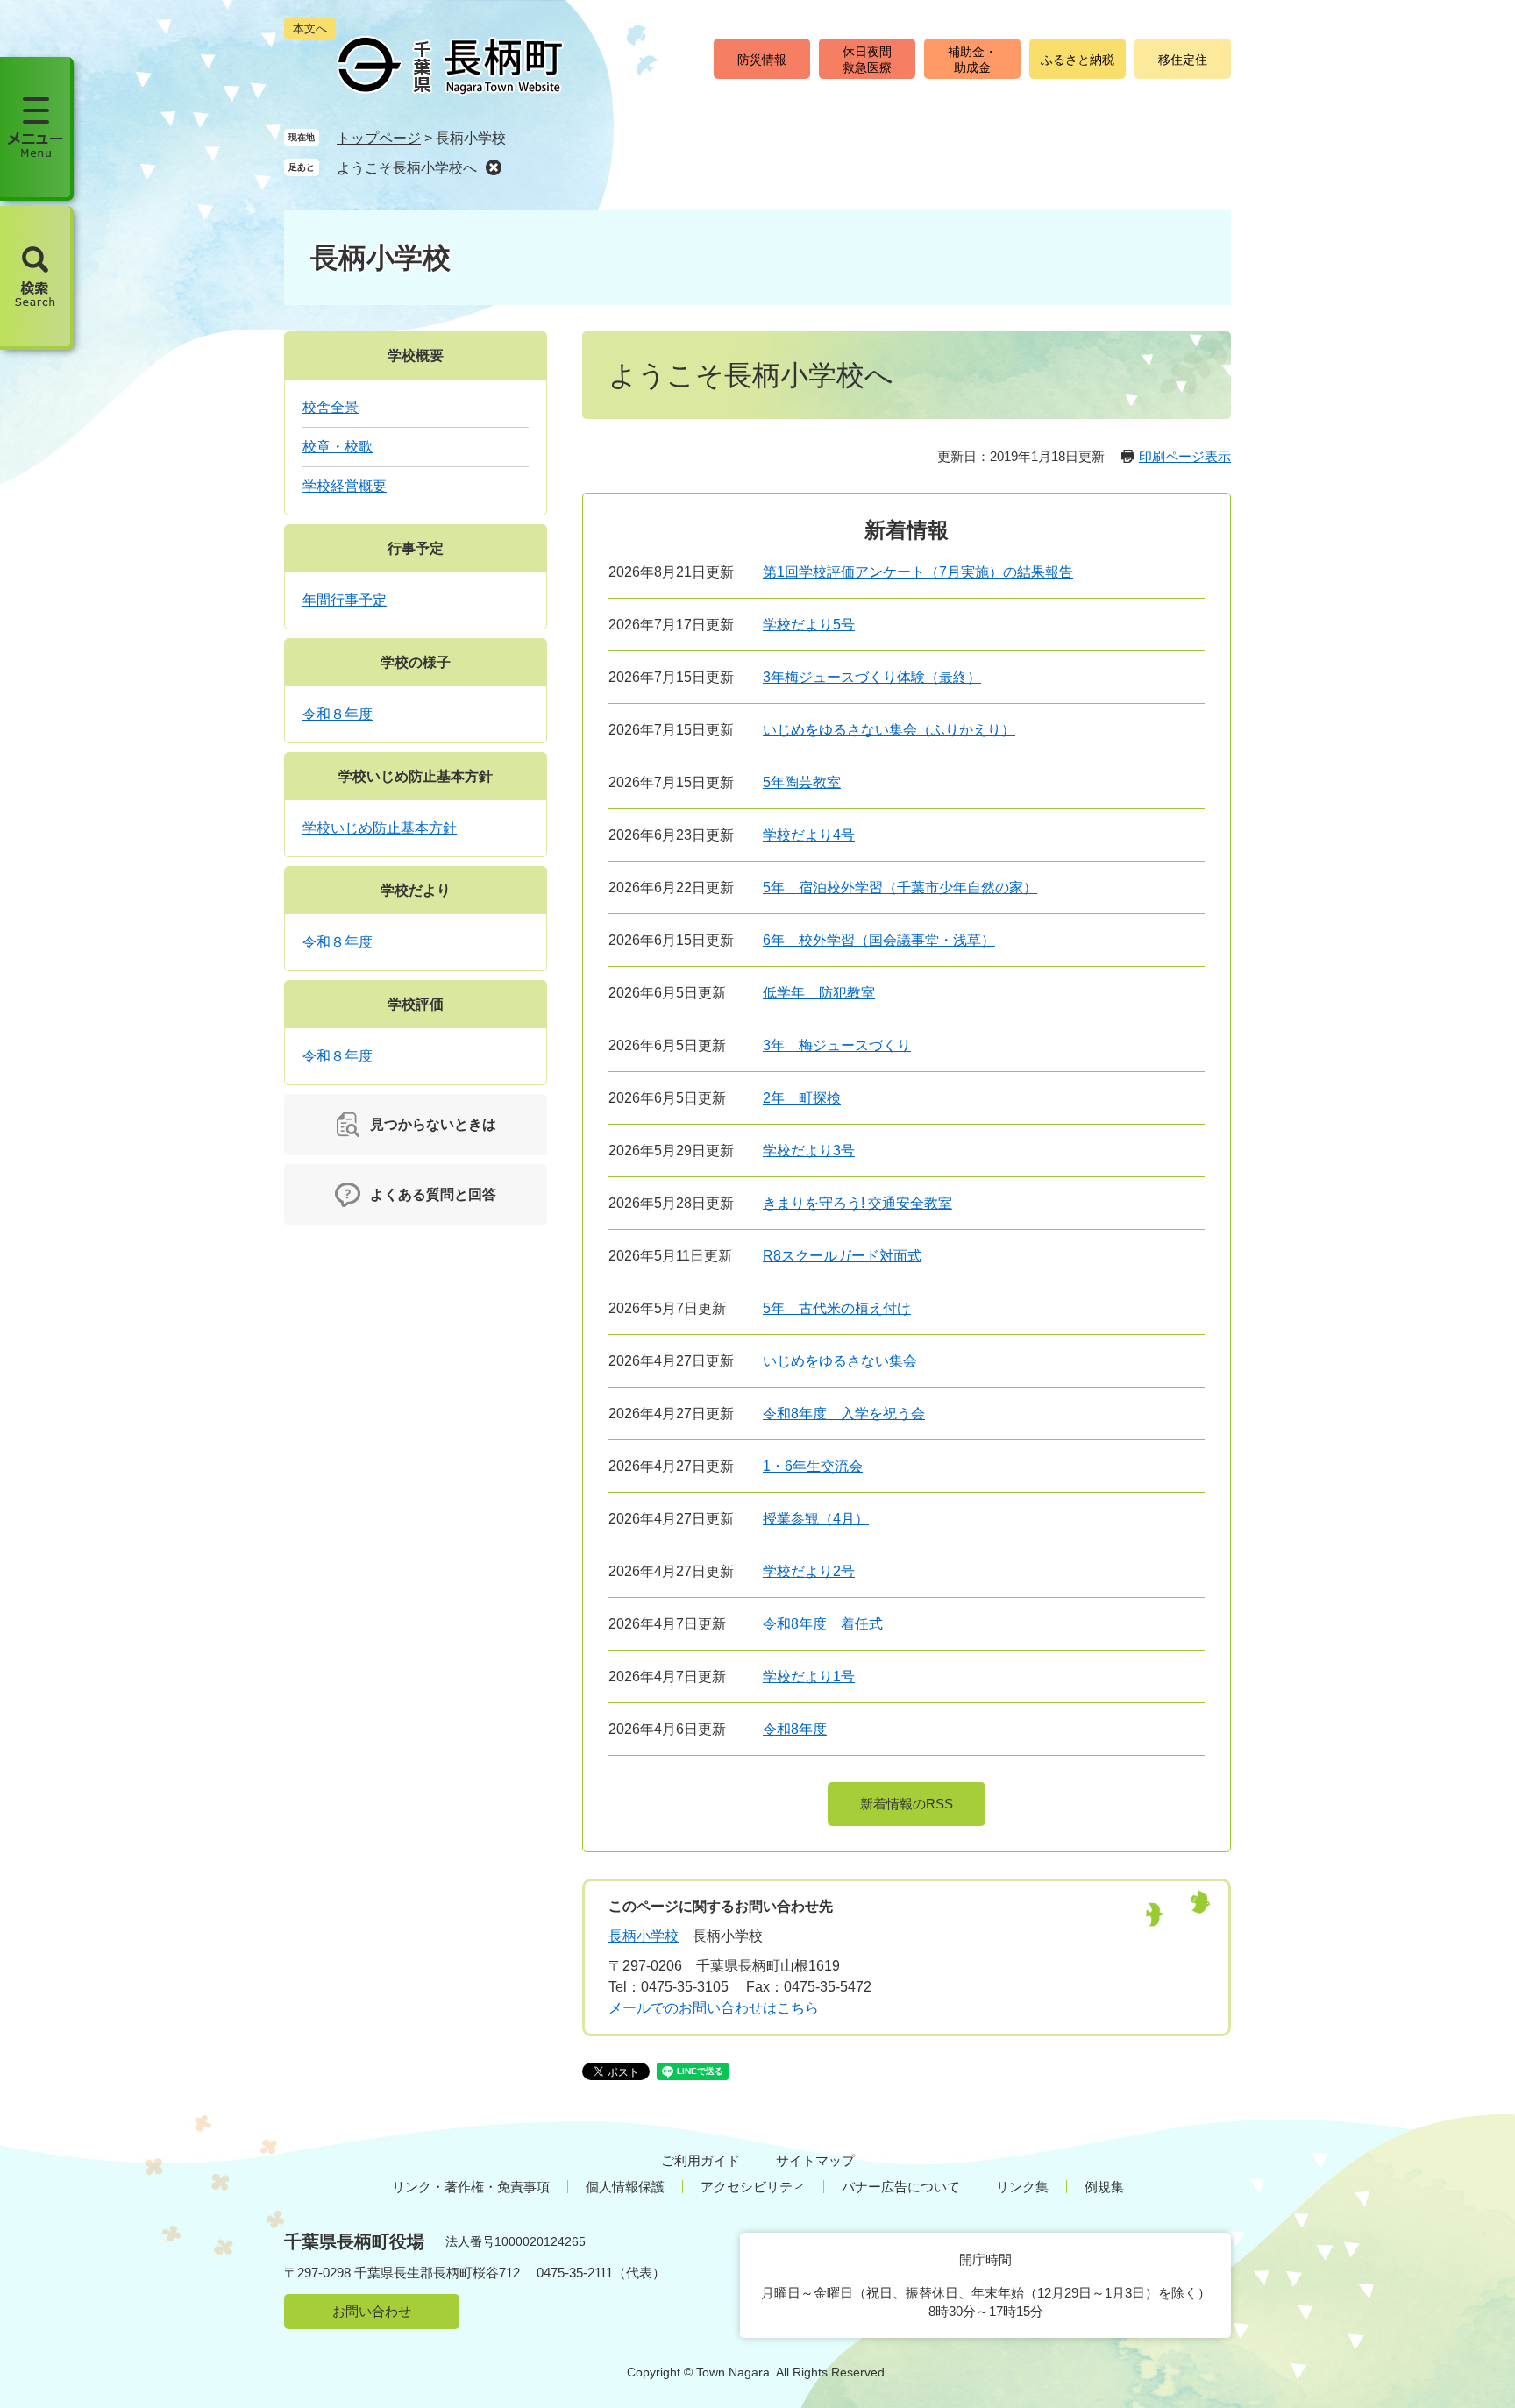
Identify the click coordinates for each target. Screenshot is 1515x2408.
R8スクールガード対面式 (842, 1256)
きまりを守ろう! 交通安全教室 (857, 1203)
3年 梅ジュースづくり (837, 1045)
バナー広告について (901, 2187)
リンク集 (1022, 2187)
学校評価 (416, 1004)
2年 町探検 (802, 1098)
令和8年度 (795, 1729)
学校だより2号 (809, 1571)
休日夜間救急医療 (867, 60)
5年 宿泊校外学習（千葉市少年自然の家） (900, 888)
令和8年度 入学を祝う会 (844, 1414)
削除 (494, 167)
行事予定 (416, 548)
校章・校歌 (338, 447)
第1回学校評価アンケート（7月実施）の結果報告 (918, 572)
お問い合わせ (372, 2311)
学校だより (416, 890)
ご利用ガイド (701, 2160)
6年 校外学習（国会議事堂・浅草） (879, 940)
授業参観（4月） (816, 1519)
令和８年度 (338, 714)
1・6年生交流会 (813, 1466)
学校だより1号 (809, 1676)
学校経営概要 (345, 486)
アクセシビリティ (753, 2187)
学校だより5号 (809, 625)
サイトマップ (815, 2160)
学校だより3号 (809, 1151)
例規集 (1104, 2187)
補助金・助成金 (972, 60)
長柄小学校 (644, 1936)
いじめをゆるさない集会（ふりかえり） (889, 730)
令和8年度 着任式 (823, 1624)
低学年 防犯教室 (819, 993)
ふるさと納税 (1078, 60)
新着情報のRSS (907, 1804)
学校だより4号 (809, 835)
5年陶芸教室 (802, 782)
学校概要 (416, 355)
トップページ (379, 138)
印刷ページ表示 (1185, 456)
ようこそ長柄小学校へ (407, 168)
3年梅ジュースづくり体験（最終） (872, 677)
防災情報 (762, 60)
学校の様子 (416, 662)
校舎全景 (331, 407)
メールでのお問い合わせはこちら (714, 2008)
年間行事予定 (345, 600)
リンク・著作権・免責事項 (471, 2187)
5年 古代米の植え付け (837, 1308)
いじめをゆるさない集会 (840, 1361)
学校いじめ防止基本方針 (416, 776)
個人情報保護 (625, 2187)
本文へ (310, 28)
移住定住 (1183, 60)
